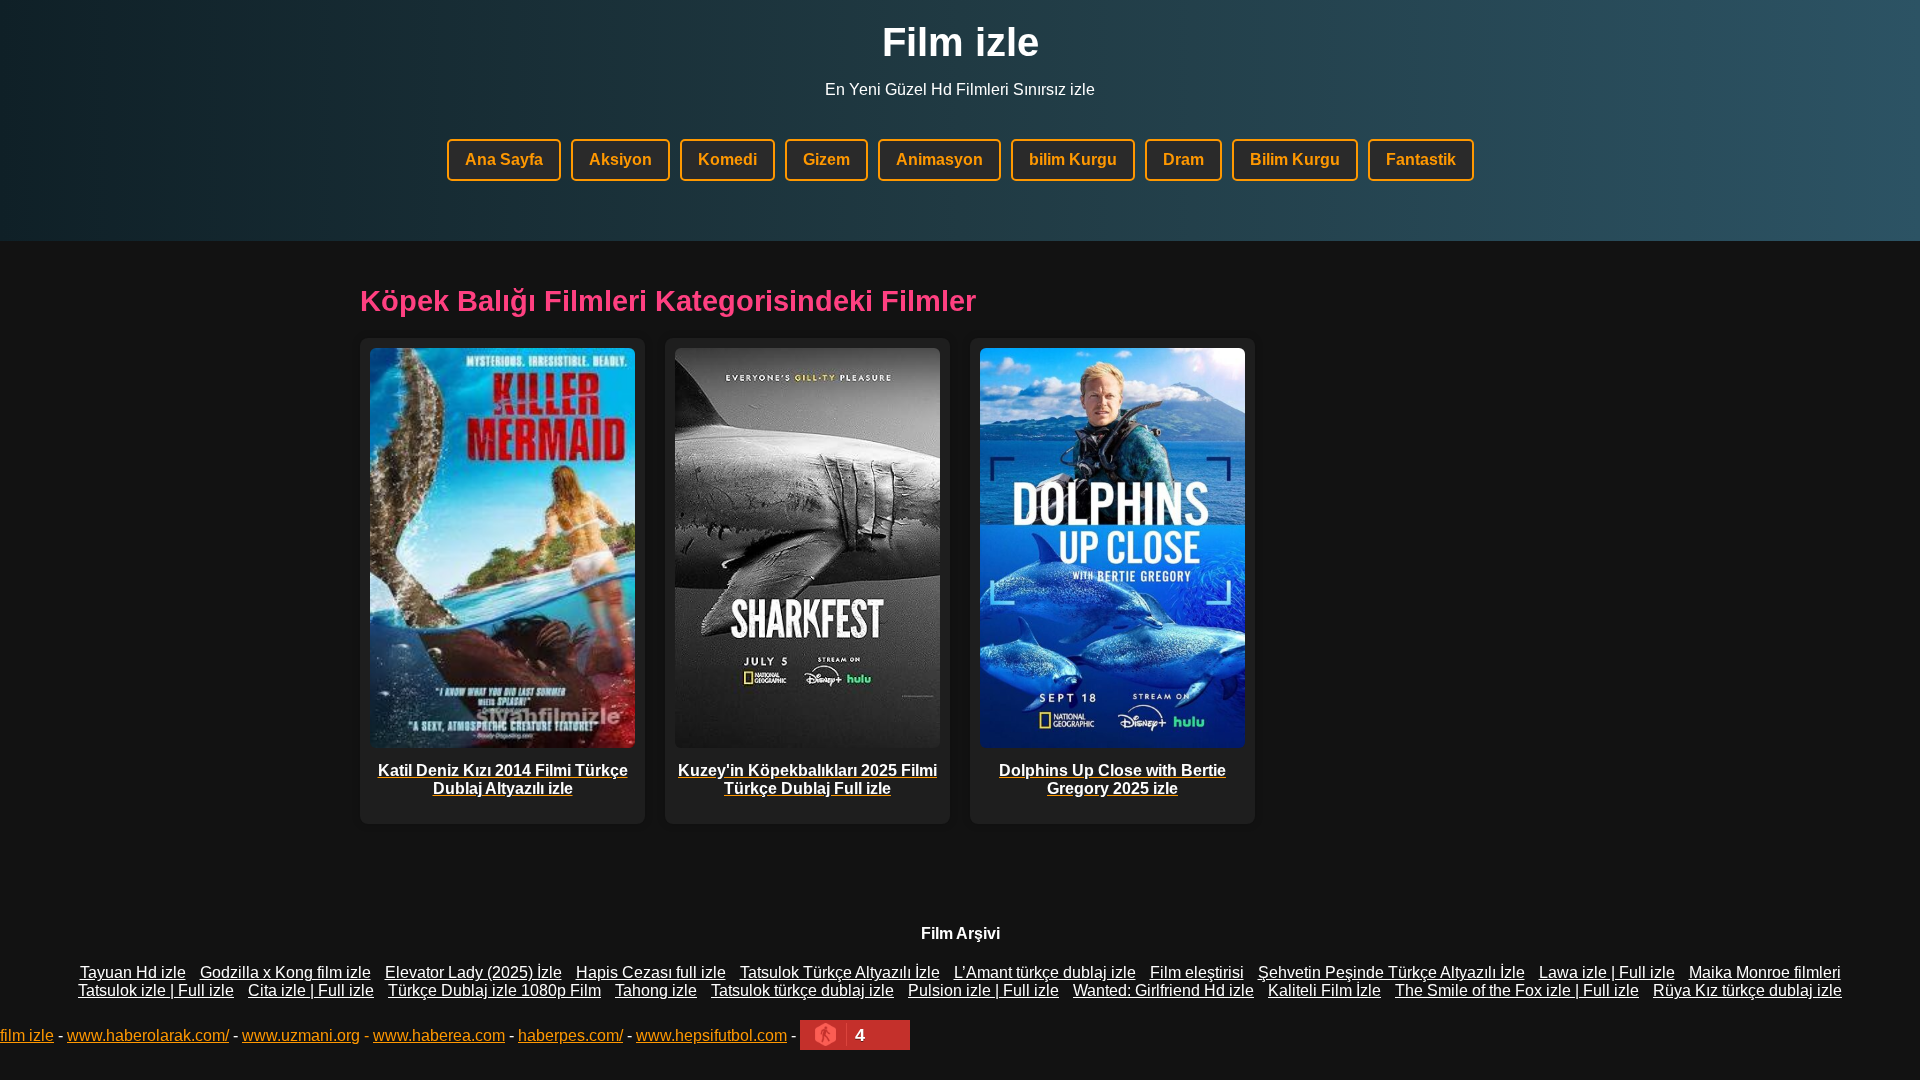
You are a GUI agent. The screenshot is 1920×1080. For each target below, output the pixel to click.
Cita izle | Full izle (311, 990)
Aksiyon (620, 159)
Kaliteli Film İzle (1324, 990)
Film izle (960, 42)
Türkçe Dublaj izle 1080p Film (494, 990)
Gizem (826, 159)
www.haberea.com (439, 1035)
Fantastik (1421, 159)
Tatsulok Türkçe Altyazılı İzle (840, 972)
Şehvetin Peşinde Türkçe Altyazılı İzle (1391, 972)
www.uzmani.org (301, 1035)
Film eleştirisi (1197, 972)
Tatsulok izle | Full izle (156, 990)
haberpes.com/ (570, 1035)
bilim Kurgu (1073, 159)
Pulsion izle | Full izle (983, 990)
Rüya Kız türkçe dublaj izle (1747, 990)
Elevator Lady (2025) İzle (473, 972)
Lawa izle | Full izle (1607, 972)
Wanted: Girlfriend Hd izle (1163, 990)
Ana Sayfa (504, 159)
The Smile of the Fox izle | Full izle (1517, 990)
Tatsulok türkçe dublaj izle (802, 990)
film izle (27, 1035)
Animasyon (939, 159)
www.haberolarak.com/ (148, 1035)
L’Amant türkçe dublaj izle (1045, 972)
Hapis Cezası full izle (651, 972)
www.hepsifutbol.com (711, 1035)
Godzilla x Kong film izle (285, 972)
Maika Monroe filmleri (1765, 972)
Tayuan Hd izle (133, 972)
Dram (1183, 159)
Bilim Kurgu (1295, 159)
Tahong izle (656, 990)
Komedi (727, 159)
